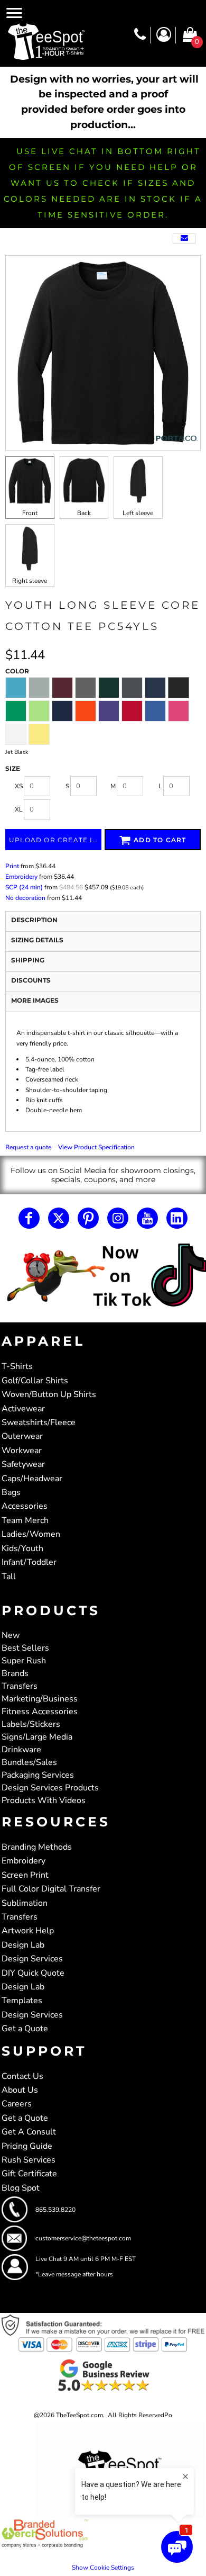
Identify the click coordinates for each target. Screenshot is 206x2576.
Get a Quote (25, 2029)
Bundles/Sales (29, 1762)
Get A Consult (29, 2132)
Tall (9, 1577)
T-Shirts (17, 1366)
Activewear (23, 1409)
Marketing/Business (40, 1699)
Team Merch (25, 1520)
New (11, 1635)
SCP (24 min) (24, 887)
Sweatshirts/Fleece (39, 1422)
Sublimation (25, 1903)
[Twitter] (59, 1218)
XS (19, 786)
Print (12, 866)
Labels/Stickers (31, 1724)
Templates (22, 2001)
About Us (20, 2090)
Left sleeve (138, 513)
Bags (11, 1492)
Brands (15, 1673)
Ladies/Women (31, 1534)
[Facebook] (29, 1218)
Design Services (32, 1959)
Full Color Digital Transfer (51, 1889)
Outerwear (22, 1436)
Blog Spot (21, 2188)
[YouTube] (147, 1218)
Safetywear (23, 1464)
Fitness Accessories (40, 1712)
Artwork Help (28, 1931)
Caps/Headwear (32, 1479)
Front (30, 513)
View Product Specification (96, 1147)
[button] (103, 1276)
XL (19, 809)
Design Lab (23, 1945)
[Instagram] (118, 1218)
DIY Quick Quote (33, 1973)
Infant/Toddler (29, 1562)
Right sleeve (30, 581)
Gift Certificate (29, 2174)
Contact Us (22, 2076)
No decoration (25, 898)
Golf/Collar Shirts (35, 1381)
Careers (17, 2104)
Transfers (20, 1686)
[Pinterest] (88, 1218)
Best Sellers (25, 1648)
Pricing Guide (27, 2146)
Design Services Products (50, 1788)
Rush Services (29, 2160)
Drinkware (21, 1750)
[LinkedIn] (177, 1218)
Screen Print (25, 1875)
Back (84, 513)
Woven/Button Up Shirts (49, 1394)
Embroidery (21, 877)
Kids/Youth (22, 1548)
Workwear (22, 1451)
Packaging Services (38, 1775)
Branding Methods (37, 1847)
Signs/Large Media (37, 1737)
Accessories (25, 1506)
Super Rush (24, 1661)
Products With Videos (44, 1800)
